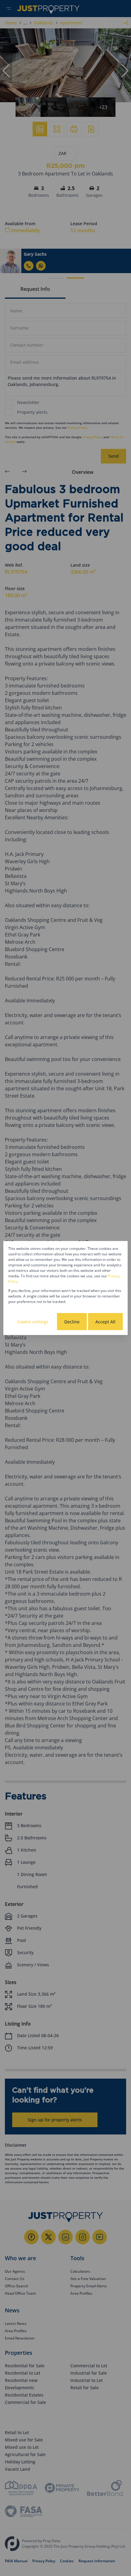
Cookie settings (33, 1322)
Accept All (105, 1322)
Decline (72, 1322)
